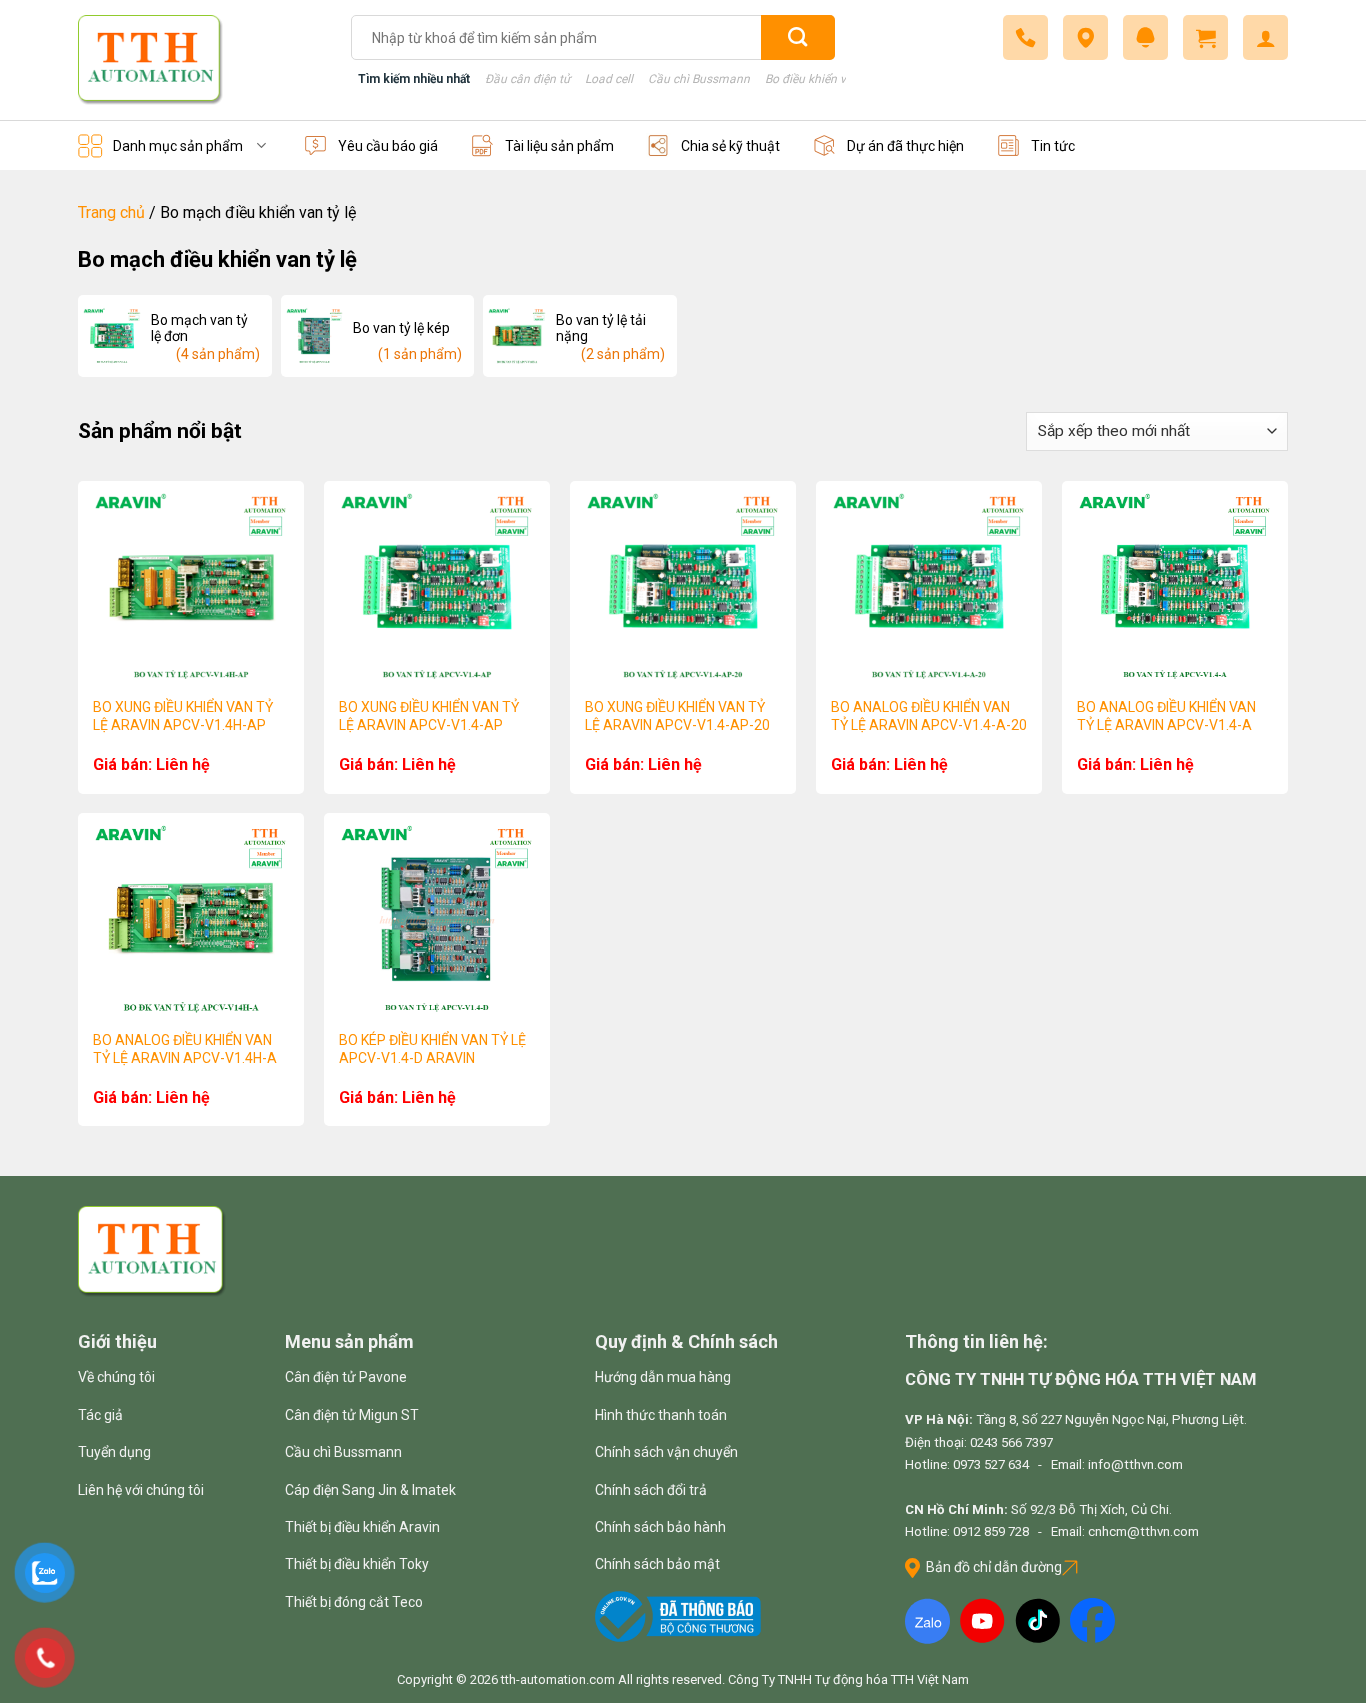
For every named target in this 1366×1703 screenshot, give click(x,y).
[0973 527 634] (1025, 37)
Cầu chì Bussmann (699, 79)
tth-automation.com (558, 1679)
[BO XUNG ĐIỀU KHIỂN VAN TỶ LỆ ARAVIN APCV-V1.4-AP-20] (683, 587)
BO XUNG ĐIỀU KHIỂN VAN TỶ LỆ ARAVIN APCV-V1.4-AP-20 (677, 716)
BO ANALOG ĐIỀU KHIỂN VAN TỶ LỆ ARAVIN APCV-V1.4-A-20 (929, 716)
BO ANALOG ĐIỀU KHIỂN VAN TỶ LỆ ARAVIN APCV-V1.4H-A (185, 1049)
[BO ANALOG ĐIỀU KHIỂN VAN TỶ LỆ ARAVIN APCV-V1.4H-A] (191, 919)
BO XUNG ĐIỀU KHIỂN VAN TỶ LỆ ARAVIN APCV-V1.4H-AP (183, 716)
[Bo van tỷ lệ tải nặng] (517, 336)
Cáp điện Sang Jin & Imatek (370, 1490)
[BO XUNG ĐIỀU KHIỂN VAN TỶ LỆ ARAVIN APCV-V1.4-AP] (437, 587)
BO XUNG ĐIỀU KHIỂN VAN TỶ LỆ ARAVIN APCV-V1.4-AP (429, 716)
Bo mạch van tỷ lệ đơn (199, 328)
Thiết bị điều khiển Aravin (362, 1527)
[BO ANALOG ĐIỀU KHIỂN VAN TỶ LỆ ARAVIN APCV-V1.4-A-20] (929, 587)
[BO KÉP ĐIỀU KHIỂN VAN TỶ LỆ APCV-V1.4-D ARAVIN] (437, 919)
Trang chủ (111, 212)
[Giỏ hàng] (1205, 37)
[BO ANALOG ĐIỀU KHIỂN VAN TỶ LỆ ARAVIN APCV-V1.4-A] (1175, 587)
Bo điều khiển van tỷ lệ (825, 79)
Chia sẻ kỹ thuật (730, 146)
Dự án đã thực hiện (905, 146)
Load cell (609, 79)
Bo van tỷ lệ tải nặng (601, 328)
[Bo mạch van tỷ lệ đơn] (112, 336)
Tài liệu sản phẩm (559, 146)
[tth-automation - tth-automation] (199, 60)
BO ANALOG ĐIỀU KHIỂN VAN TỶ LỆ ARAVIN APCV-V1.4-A (1166, 716)
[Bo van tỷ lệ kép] (315, 336)
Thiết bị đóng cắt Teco (354, 1602)
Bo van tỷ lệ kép (401, 328)
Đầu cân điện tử (527, 79)
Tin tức (1053, 146)
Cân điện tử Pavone (346, 1377)
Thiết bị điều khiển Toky (357, 1564)
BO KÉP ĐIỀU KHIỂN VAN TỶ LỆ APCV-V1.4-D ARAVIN (432, 1049)
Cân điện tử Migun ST (352, 1415)
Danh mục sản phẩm (178, 146)
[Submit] (798, 37)
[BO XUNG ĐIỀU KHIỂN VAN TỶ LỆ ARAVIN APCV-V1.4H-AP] (191, 587)
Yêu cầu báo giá (388, 146)
